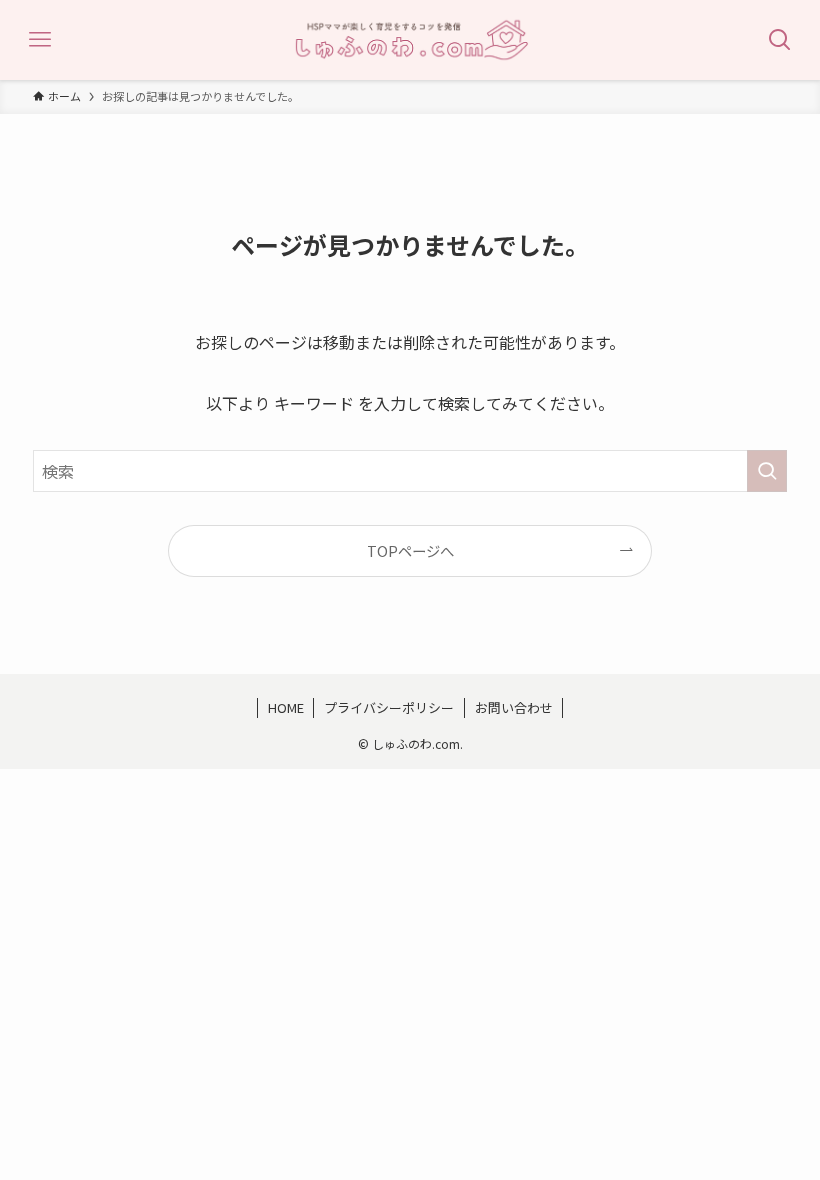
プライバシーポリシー (389, 707)
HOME (286, 707)
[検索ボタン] (780, 40)
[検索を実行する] (767, 471)
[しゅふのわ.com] (410, 40)
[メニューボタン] (40, 40)
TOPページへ (410, 550)
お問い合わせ (514, 707)
